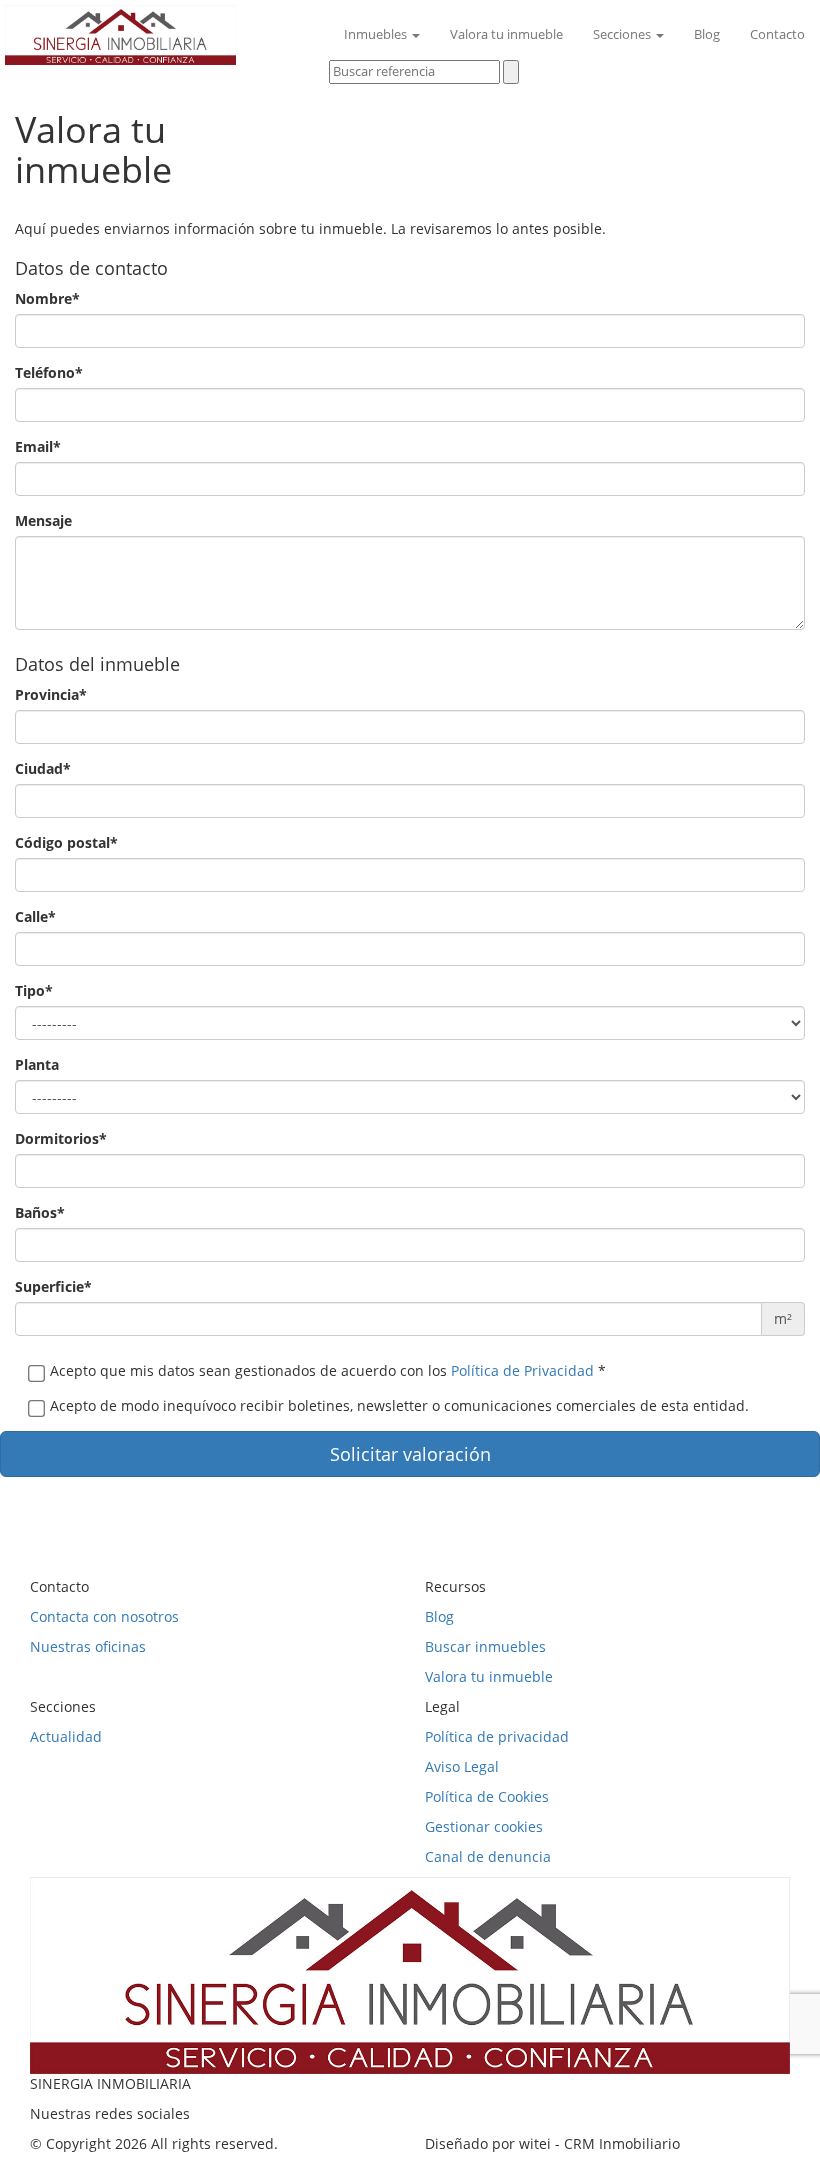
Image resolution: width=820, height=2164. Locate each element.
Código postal (66, 842)
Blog (707, 34)
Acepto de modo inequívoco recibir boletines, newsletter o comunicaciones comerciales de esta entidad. (399, 1405)
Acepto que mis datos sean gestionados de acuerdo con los (328, 1370)
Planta (37, 1064)
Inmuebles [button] (377, 34)
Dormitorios (61, 1138)
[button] (344, 99)
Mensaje (43, 520)
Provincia (51, 694)
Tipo (34, 990)
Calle (35, 916)
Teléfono (49, 372)
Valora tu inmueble (506, 34)
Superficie (53, 1286)
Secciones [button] (623, 34)
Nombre (47, 298)
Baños (40, 1212)
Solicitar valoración (410, 1454)
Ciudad (43, 768)
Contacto (777, 34)
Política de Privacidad (522, 1370)
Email (38, 446)
